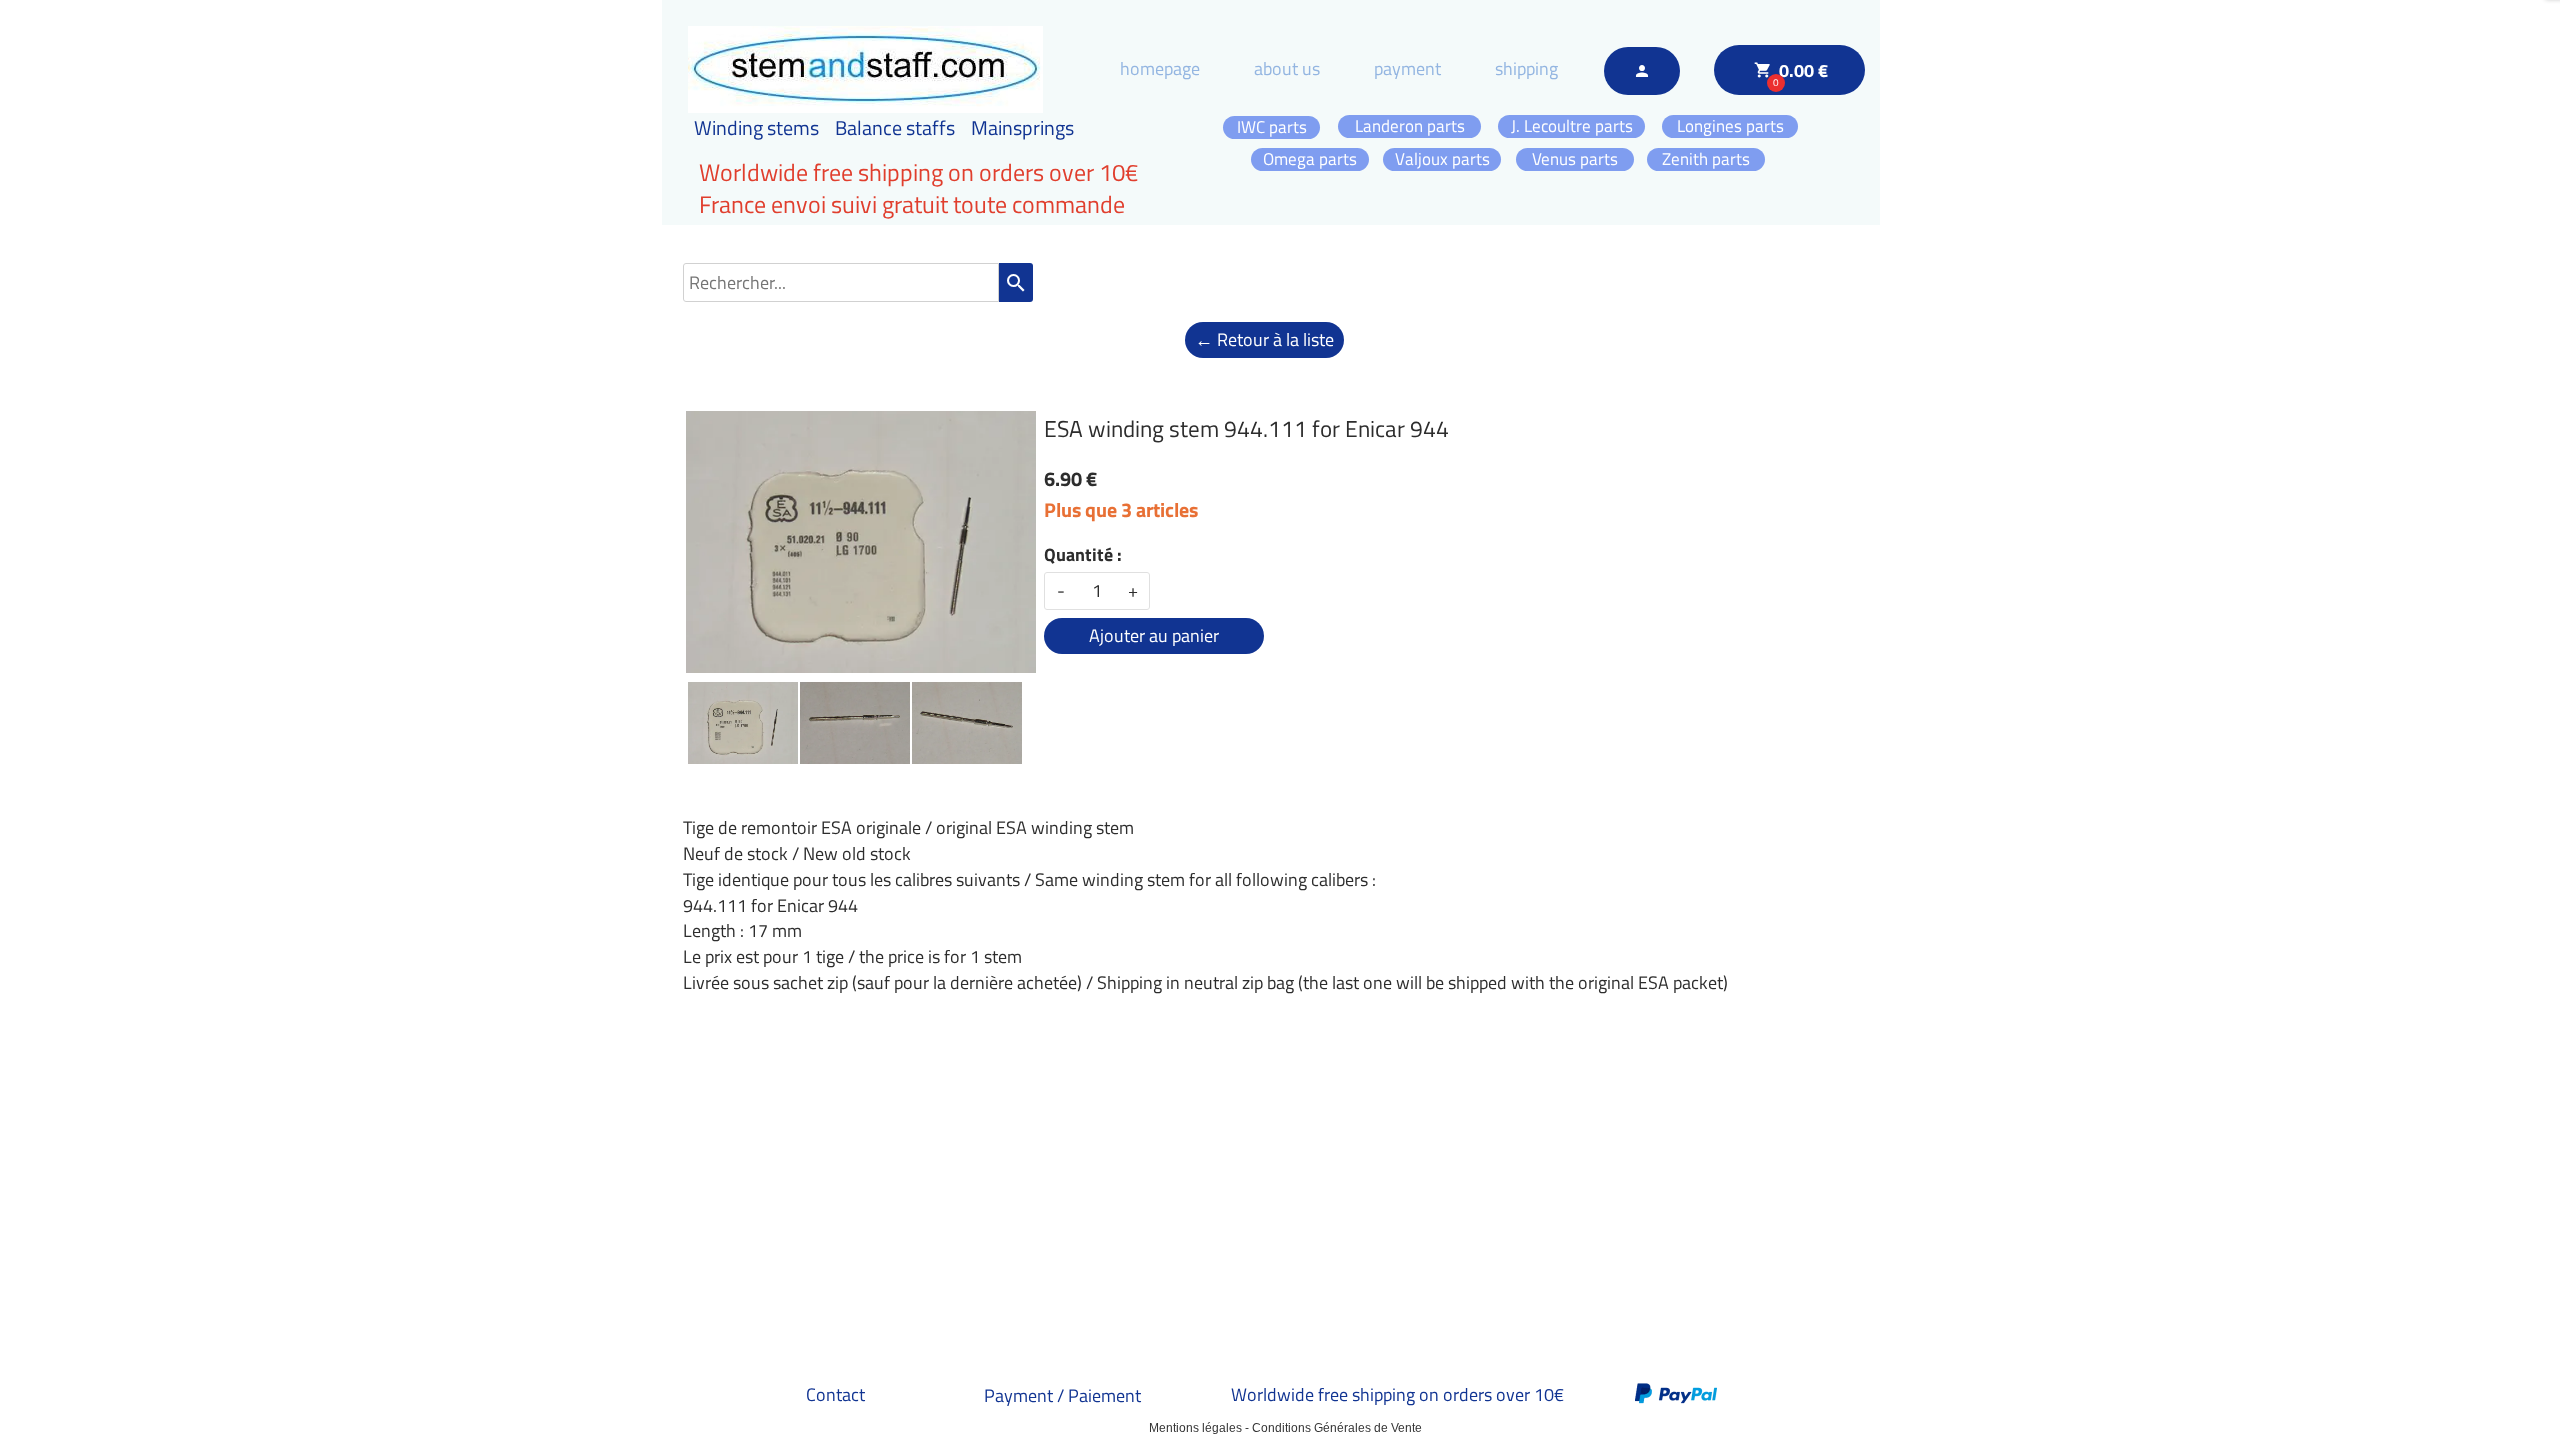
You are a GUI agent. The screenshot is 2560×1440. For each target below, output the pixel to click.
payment (1407, 68)
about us (1287, 68)
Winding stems (756, 127)
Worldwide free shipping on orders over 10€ (1397, 1394)
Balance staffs (895, 127)
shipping (1526, 68)
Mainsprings (1022, 127)
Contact (835, 1394)
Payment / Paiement (1062, 1395)
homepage (1160, 68)
